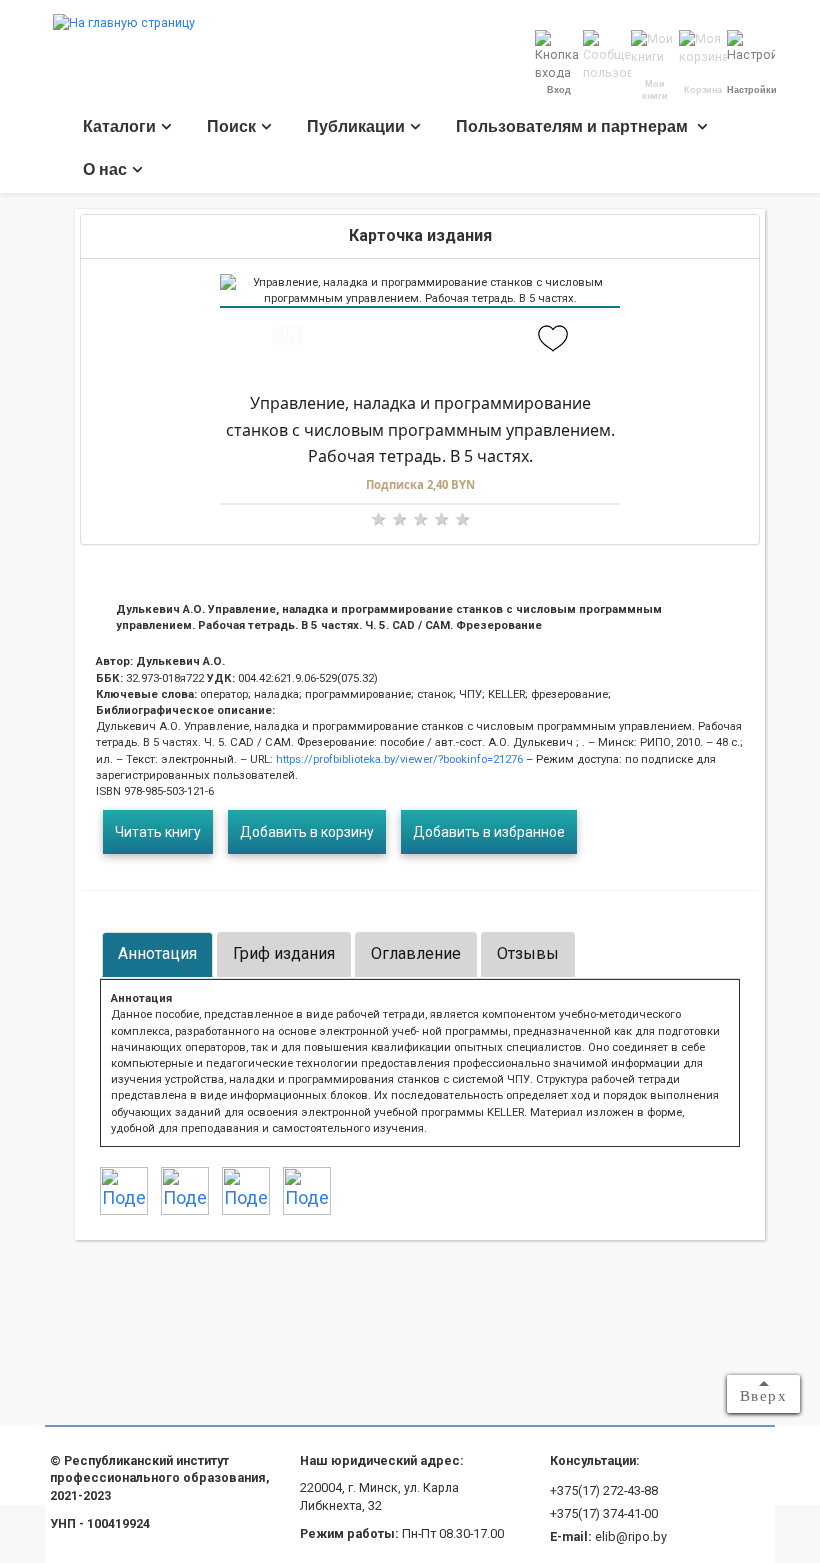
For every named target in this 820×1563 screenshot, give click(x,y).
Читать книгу (158, 832)
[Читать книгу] (286, 339)
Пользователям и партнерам (574, 126)
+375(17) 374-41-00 (604, 1513)
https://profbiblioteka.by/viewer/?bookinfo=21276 (398, 759)
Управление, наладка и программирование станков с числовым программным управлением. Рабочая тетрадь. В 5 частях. (420, 429)
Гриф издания (284, 953)
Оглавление (416, 953)
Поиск (231, 126)
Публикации (356, 126)
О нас (105, 169)
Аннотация (157, 953)
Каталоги (119, 126)
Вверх (764, 1396)
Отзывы (528, 953)
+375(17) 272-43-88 (604, 1490)
